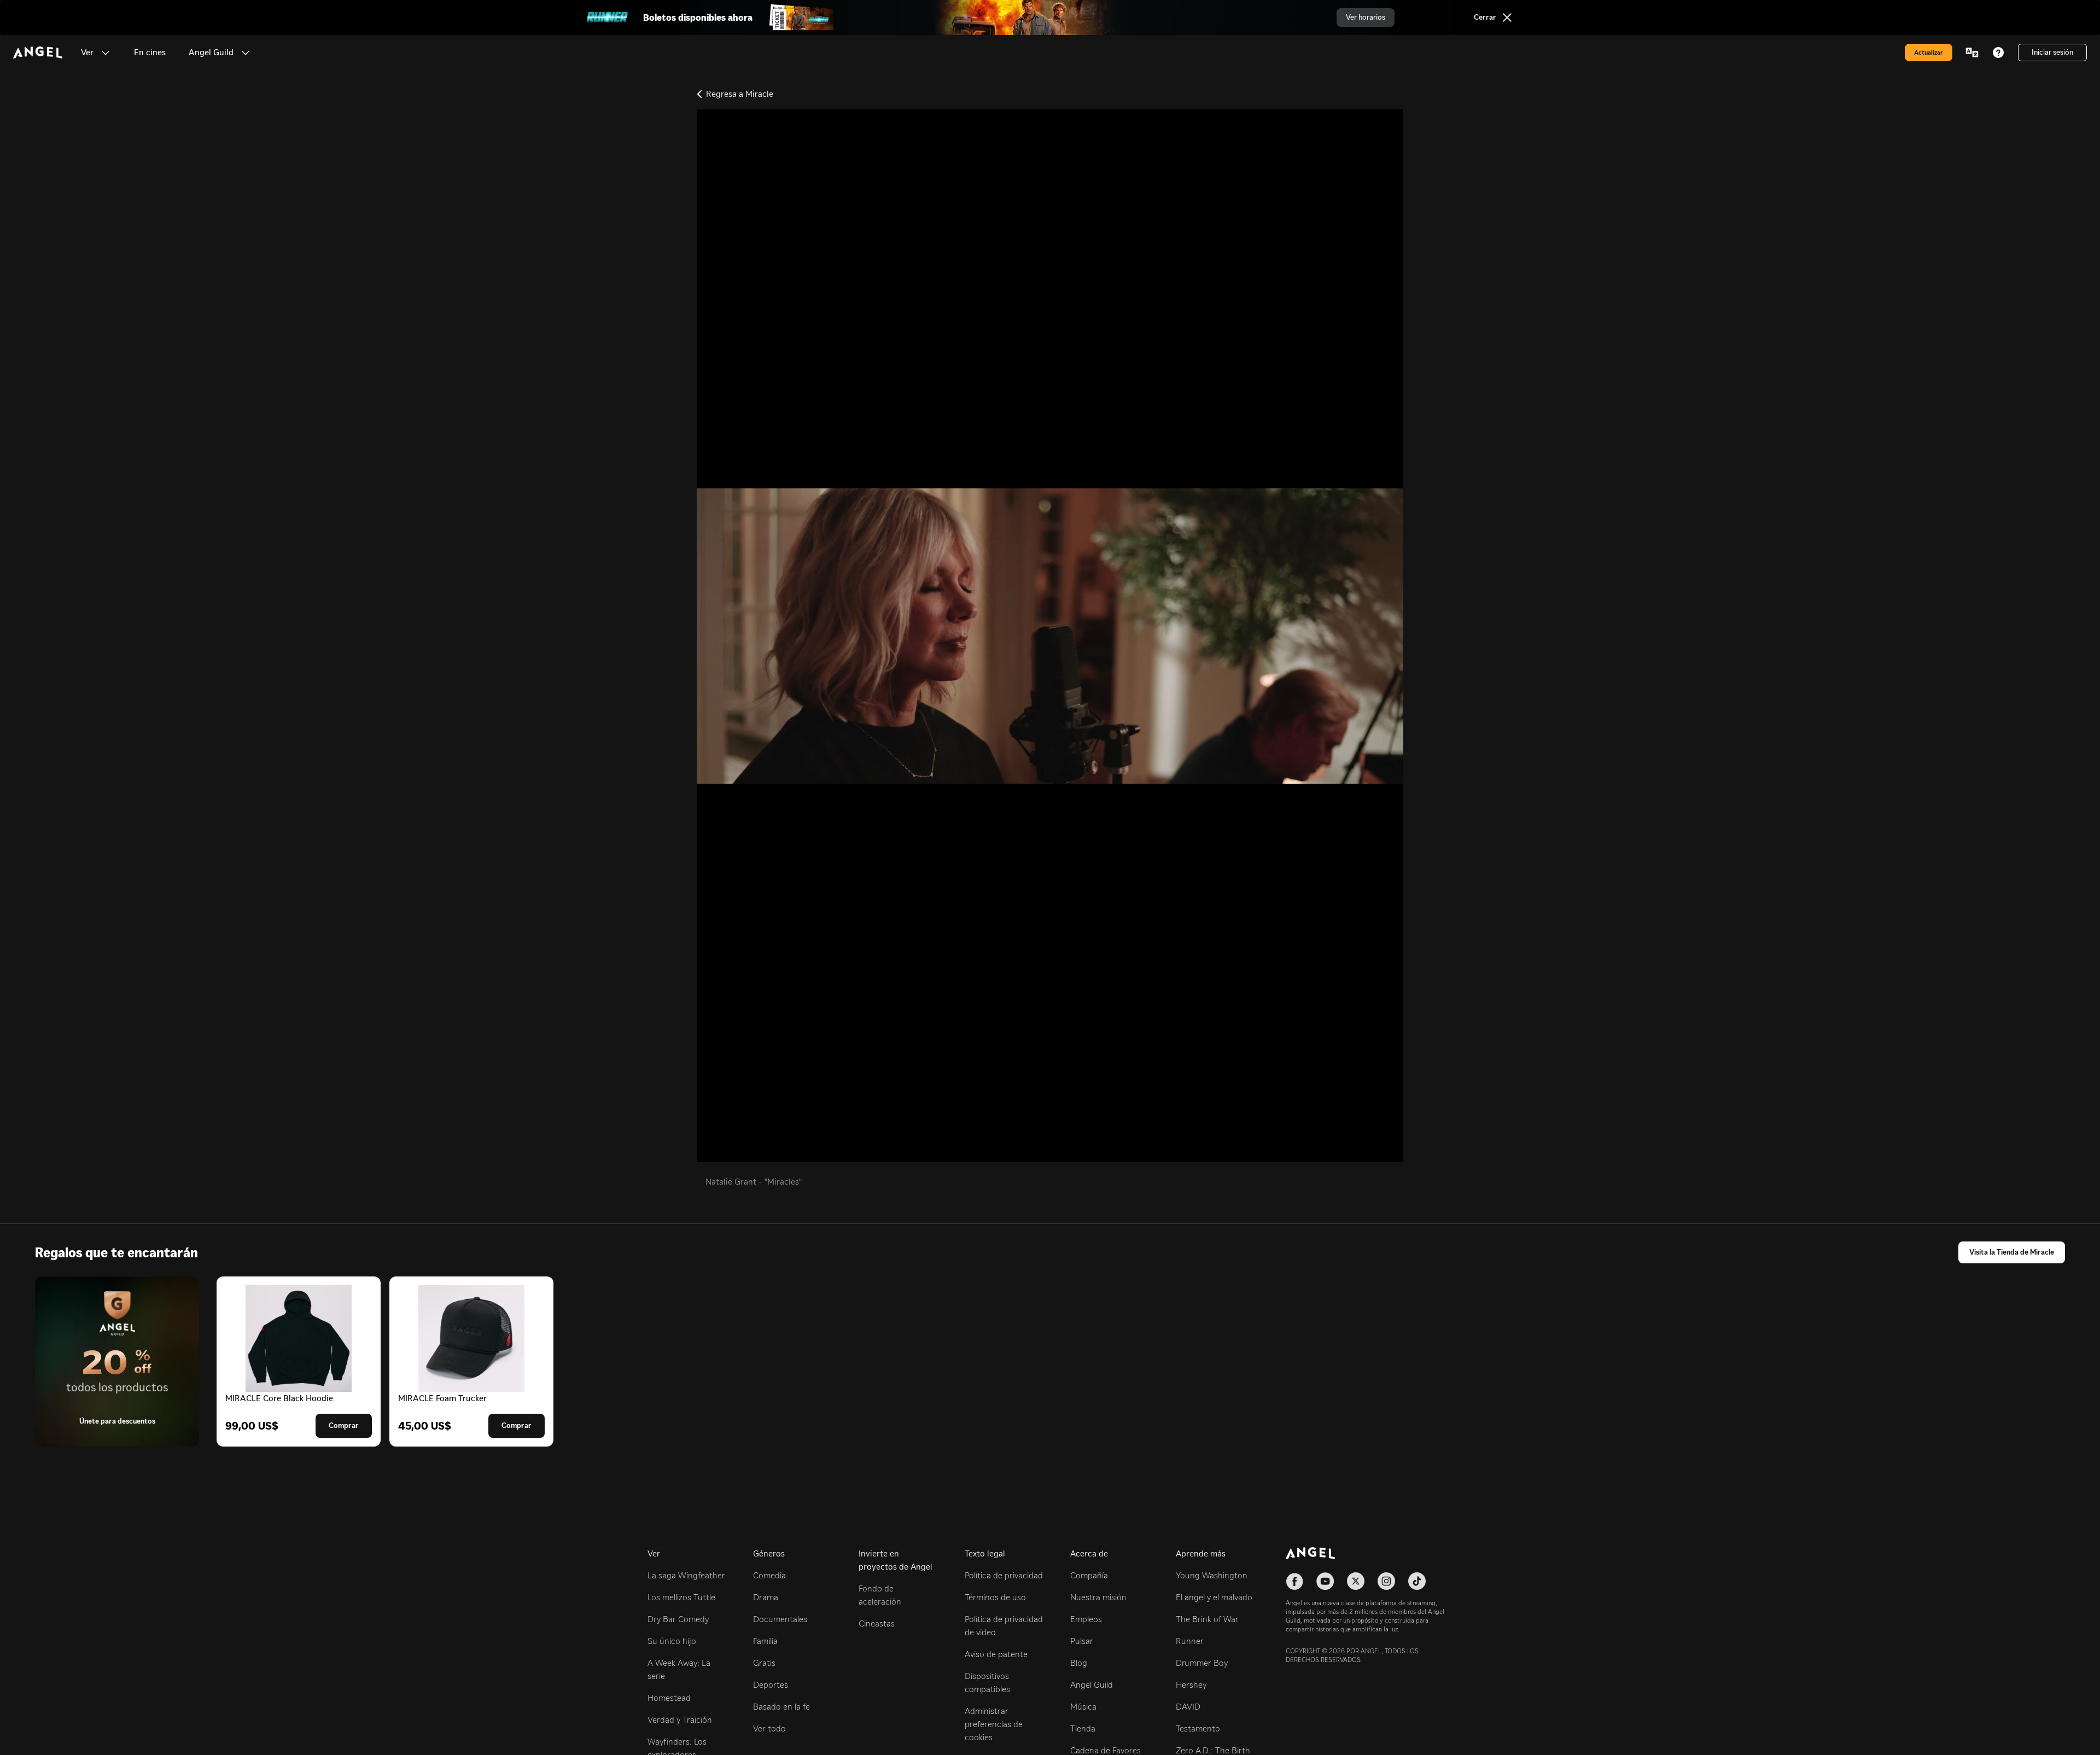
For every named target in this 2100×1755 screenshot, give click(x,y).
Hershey (1191, 1685)
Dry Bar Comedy (678, 1619)
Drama (766, 1597)
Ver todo (769, 1728)
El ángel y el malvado (1214, 1597)
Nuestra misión (1098, 1597)
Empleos (1086, 1619)
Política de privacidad (1004, 1575)
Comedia (769, 1575)
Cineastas (877, 1623)
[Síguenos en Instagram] (1386, 1581)
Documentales (780, 1619)
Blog (1079, 1663)
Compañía (1089, 1575)
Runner (1190, 1641)
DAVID (1188, 1707)
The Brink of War (1207, 1619)
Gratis (764, 1663)
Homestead (669, 1698)
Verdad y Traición (680, 1720)
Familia (765, 1641)
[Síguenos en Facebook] (1294, 1581)
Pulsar (1082, 1641)
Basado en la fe (781, 1707)
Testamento (1198, 1728)
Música (1083, 1707)
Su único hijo (672, 1641)
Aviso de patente (996, 1654)
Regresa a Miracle (740, 94)
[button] (106, 53)
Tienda (1083, 1728)
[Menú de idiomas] (1972, 53)
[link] (150, 53)
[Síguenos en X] (1356, 1581)
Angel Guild (1092, 1685)
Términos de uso (995, 1597)
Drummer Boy (1202, 1663)
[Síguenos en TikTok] (1417, 1581)
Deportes (771, 1685)
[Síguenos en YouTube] (1325, 1581)
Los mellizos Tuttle (681, 1597)
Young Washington (1212, 1575)
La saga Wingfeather (686, 1575)
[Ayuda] (1998, 53)
